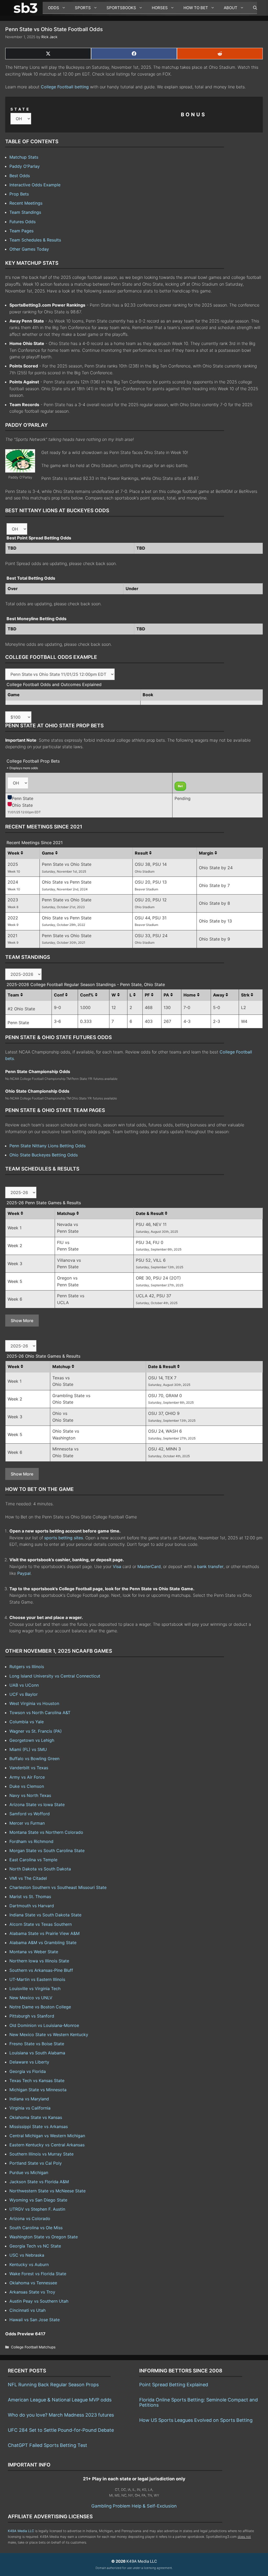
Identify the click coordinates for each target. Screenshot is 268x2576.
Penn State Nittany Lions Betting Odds (48, 1146)
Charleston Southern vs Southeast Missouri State (58, 1887)
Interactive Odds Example (35, 185)
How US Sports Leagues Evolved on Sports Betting (196, 2420)
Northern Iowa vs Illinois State (39, 1961)
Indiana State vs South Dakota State (45, 1915)
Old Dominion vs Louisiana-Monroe (44, 2025)
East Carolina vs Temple (33, 1860)
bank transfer (210, 1566)
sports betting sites (64, 1538)
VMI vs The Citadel (28, 1878)
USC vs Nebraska (27, 2255)
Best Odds (20, 176)
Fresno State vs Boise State (37, 2044)
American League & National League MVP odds (60, 2400)
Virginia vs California (30, 2108)
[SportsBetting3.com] (27, 8)
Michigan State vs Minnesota (38, 2090)
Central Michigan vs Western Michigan (47, 2136)
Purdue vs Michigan (29, 2172)
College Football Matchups (33, 2347)
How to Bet (196, 8)
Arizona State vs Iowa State (37, 1805)
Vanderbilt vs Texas (29, 1768)
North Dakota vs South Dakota (40, 1869)
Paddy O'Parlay (25, 166)
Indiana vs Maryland (29, 2099)
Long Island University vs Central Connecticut (55, 1676)
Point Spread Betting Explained (174, 2385)
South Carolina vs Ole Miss (36, 2228)
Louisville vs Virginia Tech (35, 1989)
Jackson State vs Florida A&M (39, 2182)
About (231, 8)
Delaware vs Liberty (29, 2062)
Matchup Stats (24, 157)
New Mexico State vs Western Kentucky (49, 2035)
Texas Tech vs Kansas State (37, 2081)
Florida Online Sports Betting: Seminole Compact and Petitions (199, 2402)
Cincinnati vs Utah (27, 2310)
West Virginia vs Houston (34, 1703)
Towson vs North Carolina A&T (40, 1713)
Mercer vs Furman (27, 1823)
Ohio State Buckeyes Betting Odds (44, 1155)
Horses (160, 8)
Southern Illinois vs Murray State (41, 2154)
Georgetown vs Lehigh (32, 1740)
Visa (117, 1566)
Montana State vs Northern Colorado (46, 1832)
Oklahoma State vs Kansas (36, 2117)
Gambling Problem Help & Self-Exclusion (134, 2506)
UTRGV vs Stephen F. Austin (37, 2209)
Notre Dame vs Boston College (40, 2007)
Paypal (24, 1573)
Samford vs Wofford (30, 1814)
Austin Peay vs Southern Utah (39, 2301)
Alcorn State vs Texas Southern (41, 1924)
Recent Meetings (26, 203)
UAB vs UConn (24, 1685)
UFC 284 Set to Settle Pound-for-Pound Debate (61, 2430)
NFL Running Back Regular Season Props (53, 2385)
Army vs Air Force (27, 1777)
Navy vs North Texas (30, 1795)
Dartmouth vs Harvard (32, 1906)
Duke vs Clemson (27, 1786)
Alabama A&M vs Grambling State (43, 1943)
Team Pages (21, 231)
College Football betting (65, 87)
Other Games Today (29, 249)
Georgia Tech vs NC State (35, 2246)
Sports (83, 8)
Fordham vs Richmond (31, 1841)
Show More (22, 1321)
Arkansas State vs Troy (32, 2292)
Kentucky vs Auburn (29, 2264)
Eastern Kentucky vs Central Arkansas (47, 2145)
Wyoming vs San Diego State (38, 2200)
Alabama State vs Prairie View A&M (44, 1933)
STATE (20, 109)
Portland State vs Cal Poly (36, 2163)
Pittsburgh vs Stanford (32, 2016)
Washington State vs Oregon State (44, 2237)
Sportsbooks (121, 8)
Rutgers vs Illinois (27, 1667)
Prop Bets (19, 194)
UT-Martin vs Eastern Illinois (37, 1979)
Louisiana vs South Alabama (37, 2053)
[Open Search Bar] (252, 8)
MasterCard (149, 1566)
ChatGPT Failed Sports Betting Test (48, 2445)
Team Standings (25, 212)
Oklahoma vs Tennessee (33, 2283)
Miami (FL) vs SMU (28, 1749)
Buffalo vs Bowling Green (34, 1759)
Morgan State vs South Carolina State (47, 1851)
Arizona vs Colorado (30, 2218)
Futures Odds (23, 222)
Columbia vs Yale (27, 1722)
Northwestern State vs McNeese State (48, 2191)
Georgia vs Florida (28, 2071)
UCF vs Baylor (24, 1694)
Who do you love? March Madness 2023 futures (61, 2415)
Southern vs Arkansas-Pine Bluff (41, 1970)
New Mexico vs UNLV (31, 1998)
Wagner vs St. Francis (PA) (36, 1731)
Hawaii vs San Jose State (35, 2320)
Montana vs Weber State (34, 1952)
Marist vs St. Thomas (30, 1897)
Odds (54, 8)
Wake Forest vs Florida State (38, 2274)
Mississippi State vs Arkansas (39, 2127)
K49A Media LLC (21, 2531)
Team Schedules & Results (35, 240)
